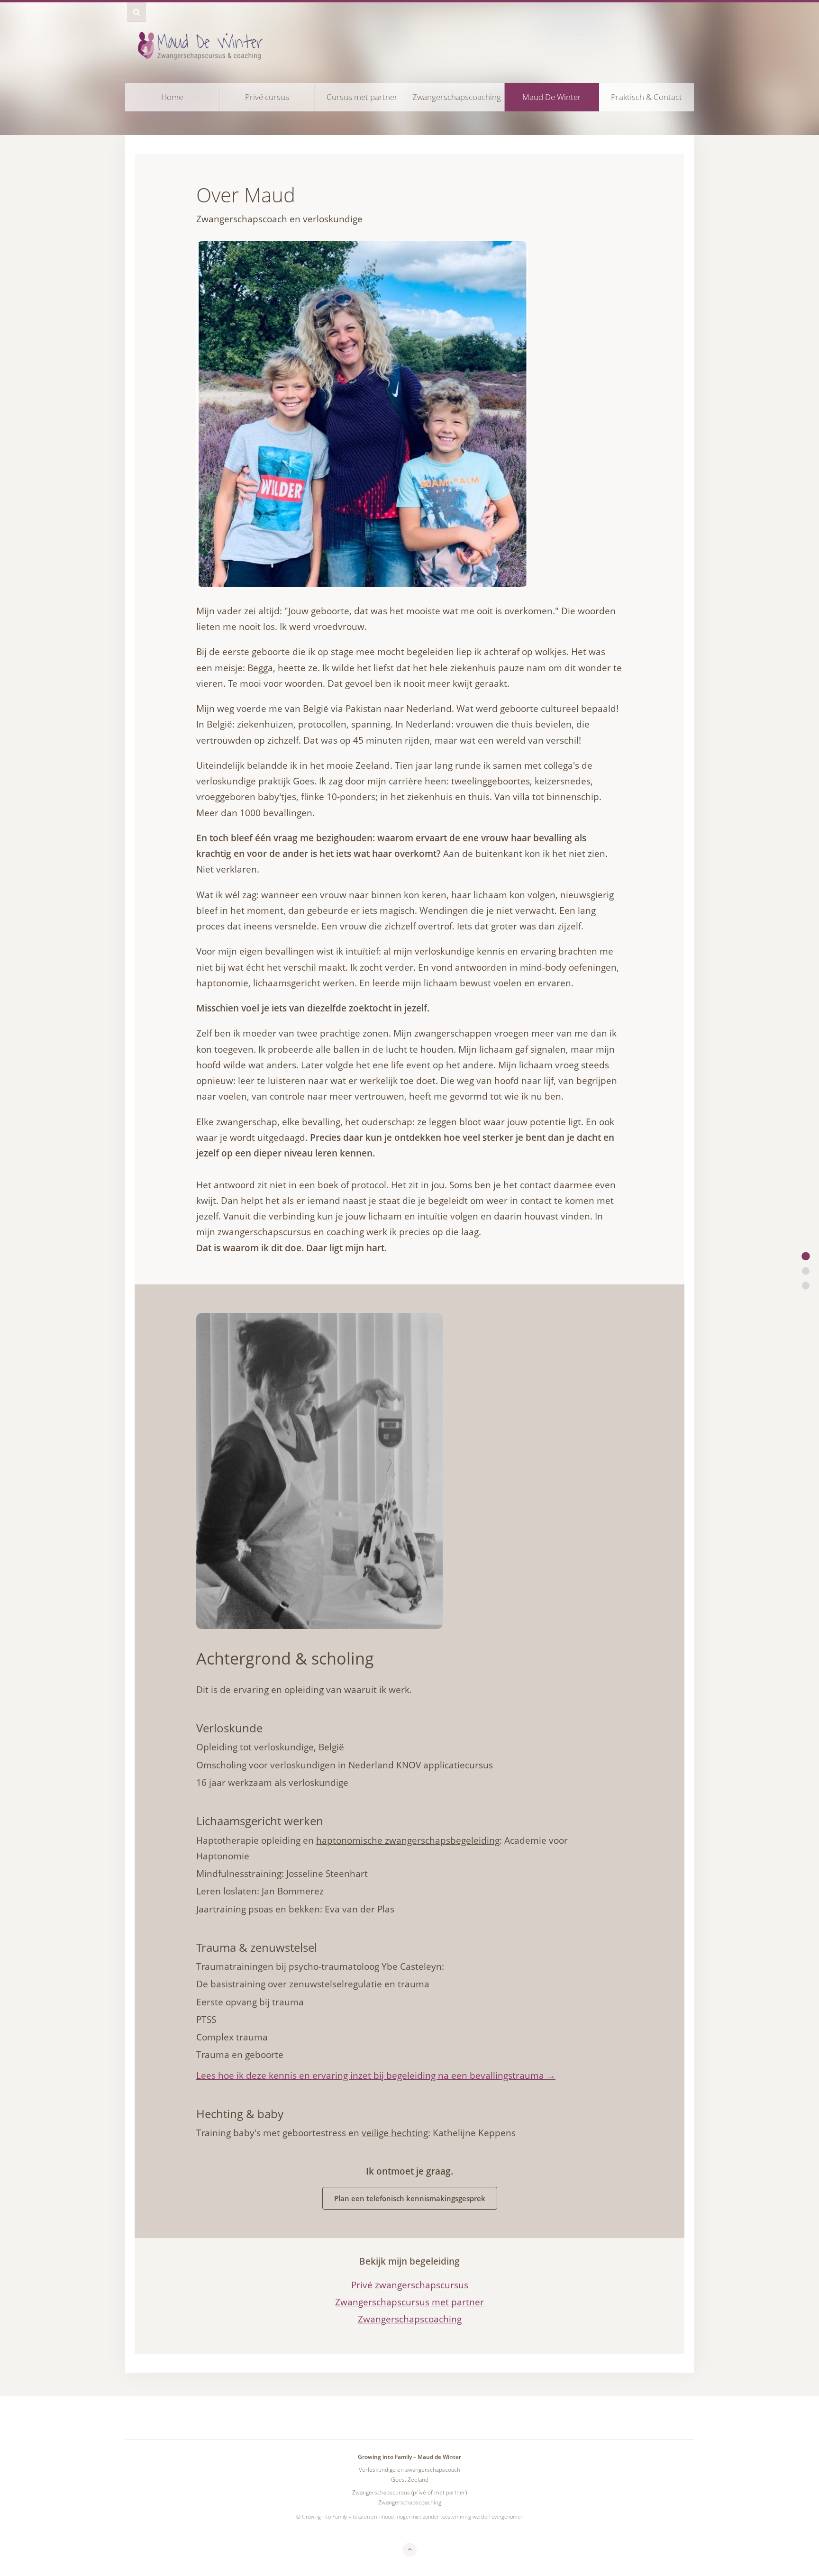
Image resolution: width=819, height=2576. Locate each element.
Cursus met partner (362, 97)
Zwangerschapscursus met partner (409, 2302)
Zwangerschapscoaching (457, 97)
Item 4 (806, 1285)
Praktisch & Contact (646, 97)
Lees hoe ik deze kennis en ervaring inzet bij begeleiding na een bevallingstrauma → (376, 2075)
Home (172, 97)
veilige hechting (395, 2133)
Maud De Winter (552, 97)
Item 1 (806, 1256)
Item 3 (806, 1271)
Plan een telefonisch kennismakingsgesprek (410, 2198)
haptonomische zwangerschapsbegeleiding (408, 1840)
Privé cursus (267, 97)
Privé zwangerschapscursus (410, 2285)
